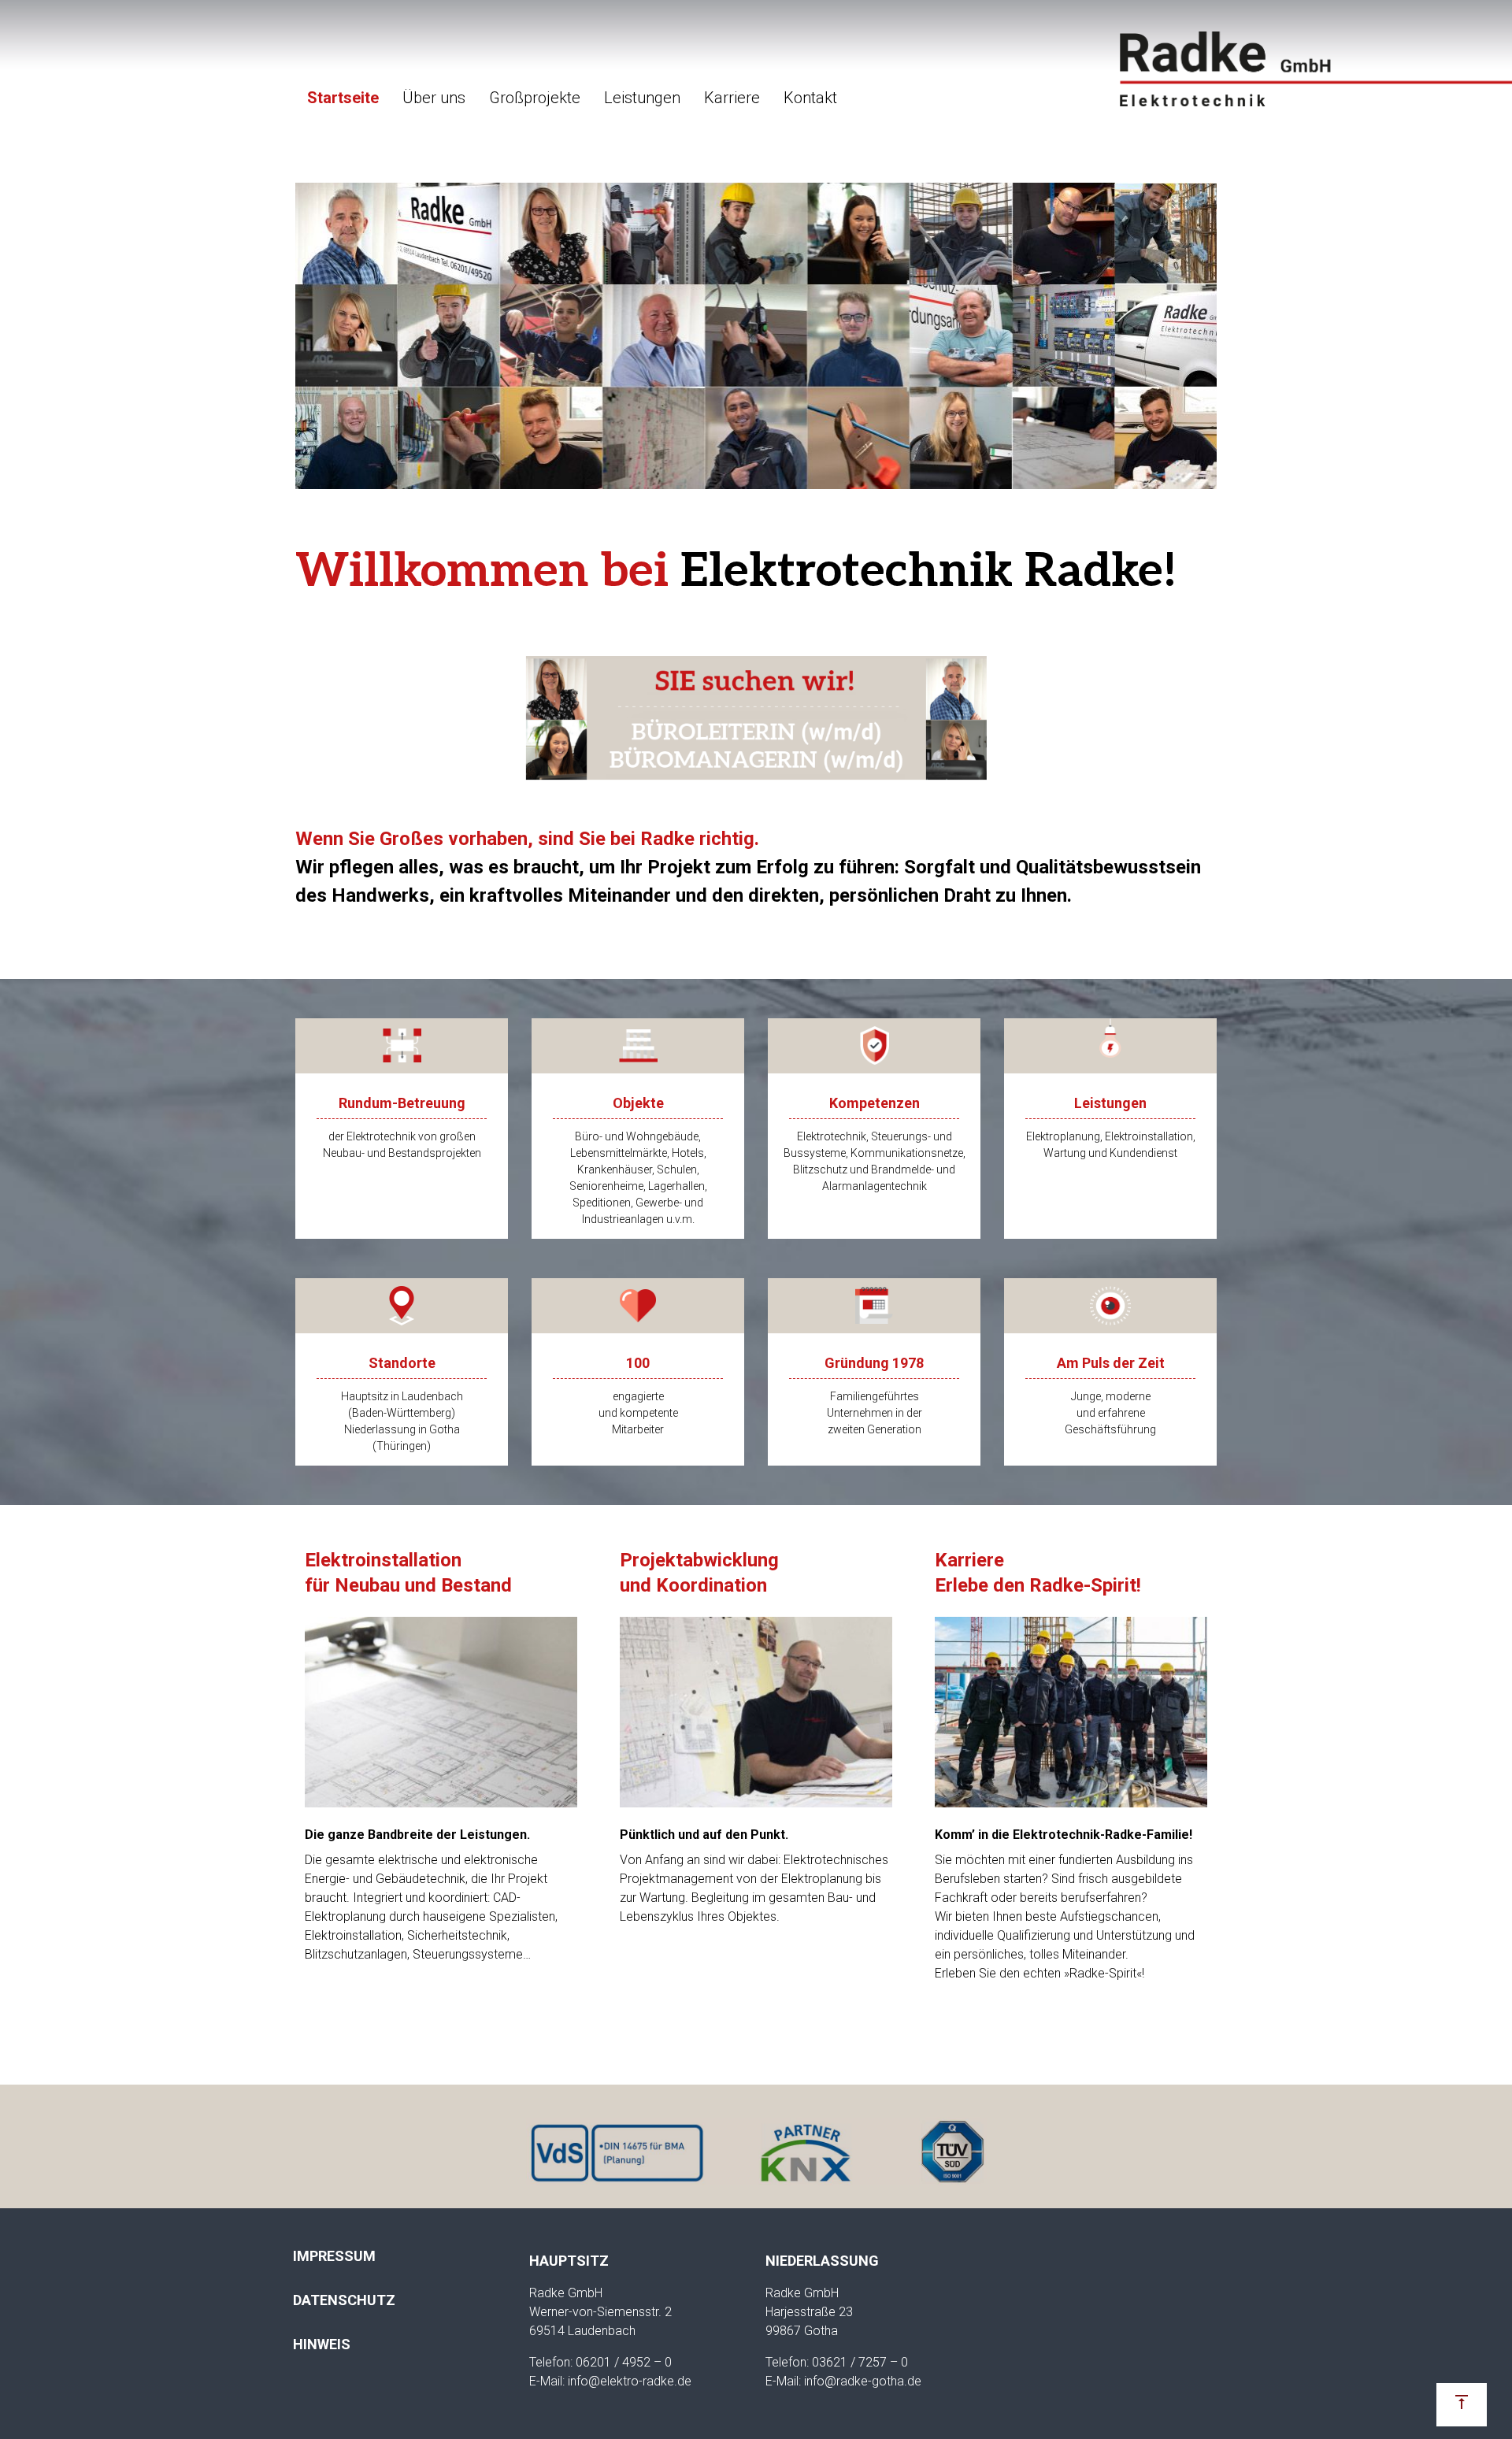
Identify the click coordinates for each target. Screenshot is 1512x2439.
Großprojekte (535, 98)
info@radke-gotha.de (863, 2381)
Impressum (334, 2256)
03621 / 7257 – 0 (860, 2362)
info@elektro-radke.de (630, 2381)
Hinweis (322, 2344)
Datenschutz (344, 2300)
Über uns (434, 98)
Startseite (343, 98)
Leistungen (642, 98)
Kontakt (810, 98)
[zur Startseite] (1315, 69)
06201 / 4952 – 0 (624, 2362)
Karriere (732, 98)
